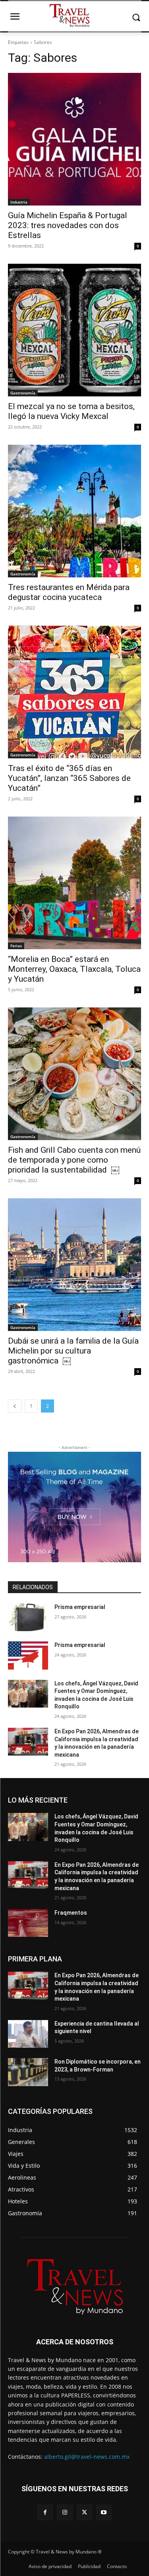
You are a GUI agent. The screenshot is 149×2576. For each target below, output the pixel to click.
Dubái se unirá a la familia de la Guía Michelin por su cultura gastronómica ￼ (73, 1351)
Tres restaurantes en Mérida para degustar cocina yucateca (69, 592)
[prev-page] (15, 1406)
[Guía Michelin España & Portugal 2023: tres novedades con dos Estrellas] (74, 139)
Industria (19, 202)
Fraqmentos (71, 1913)
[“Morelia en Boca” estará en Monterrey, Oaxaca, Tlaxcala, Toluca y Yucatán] (74, 883)
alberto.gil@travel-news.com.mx (87, 2457)
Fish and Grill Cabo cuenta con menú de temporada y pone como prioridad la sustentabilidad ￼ (74, 1160)
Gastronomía (23, 393)
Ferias (16, 946)
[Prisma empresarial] (28, 1617)
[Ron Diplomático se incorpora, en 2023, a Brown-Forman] (28, 2072)
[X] (84, 2512)
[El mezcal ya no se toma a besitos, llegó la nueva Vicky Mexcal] (74, 330)
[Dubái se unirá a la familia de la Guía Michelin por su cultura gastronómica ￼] (74, 1265)
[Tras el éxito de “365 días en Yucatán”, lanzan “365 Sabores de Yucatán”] (74, 692)
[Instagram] (65, 2512)
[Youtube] (104, 2512)
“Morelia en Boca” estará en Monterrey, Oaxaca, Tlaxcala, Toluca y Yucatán (74, 969)
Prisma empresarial (80, 1607)
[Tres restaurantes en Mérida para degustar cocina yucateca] (74, 511)
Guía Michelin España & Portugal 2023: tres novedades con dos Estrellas (68, 225)
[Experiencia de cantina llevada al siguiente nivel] (28, 2034)
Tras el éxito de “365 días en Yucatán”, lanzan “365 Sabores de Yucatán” (69, 778)
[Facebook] (45, 2512)
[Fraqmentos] (28, 1923)
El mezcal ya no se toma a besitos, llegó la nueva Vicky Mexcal (71, 411)
